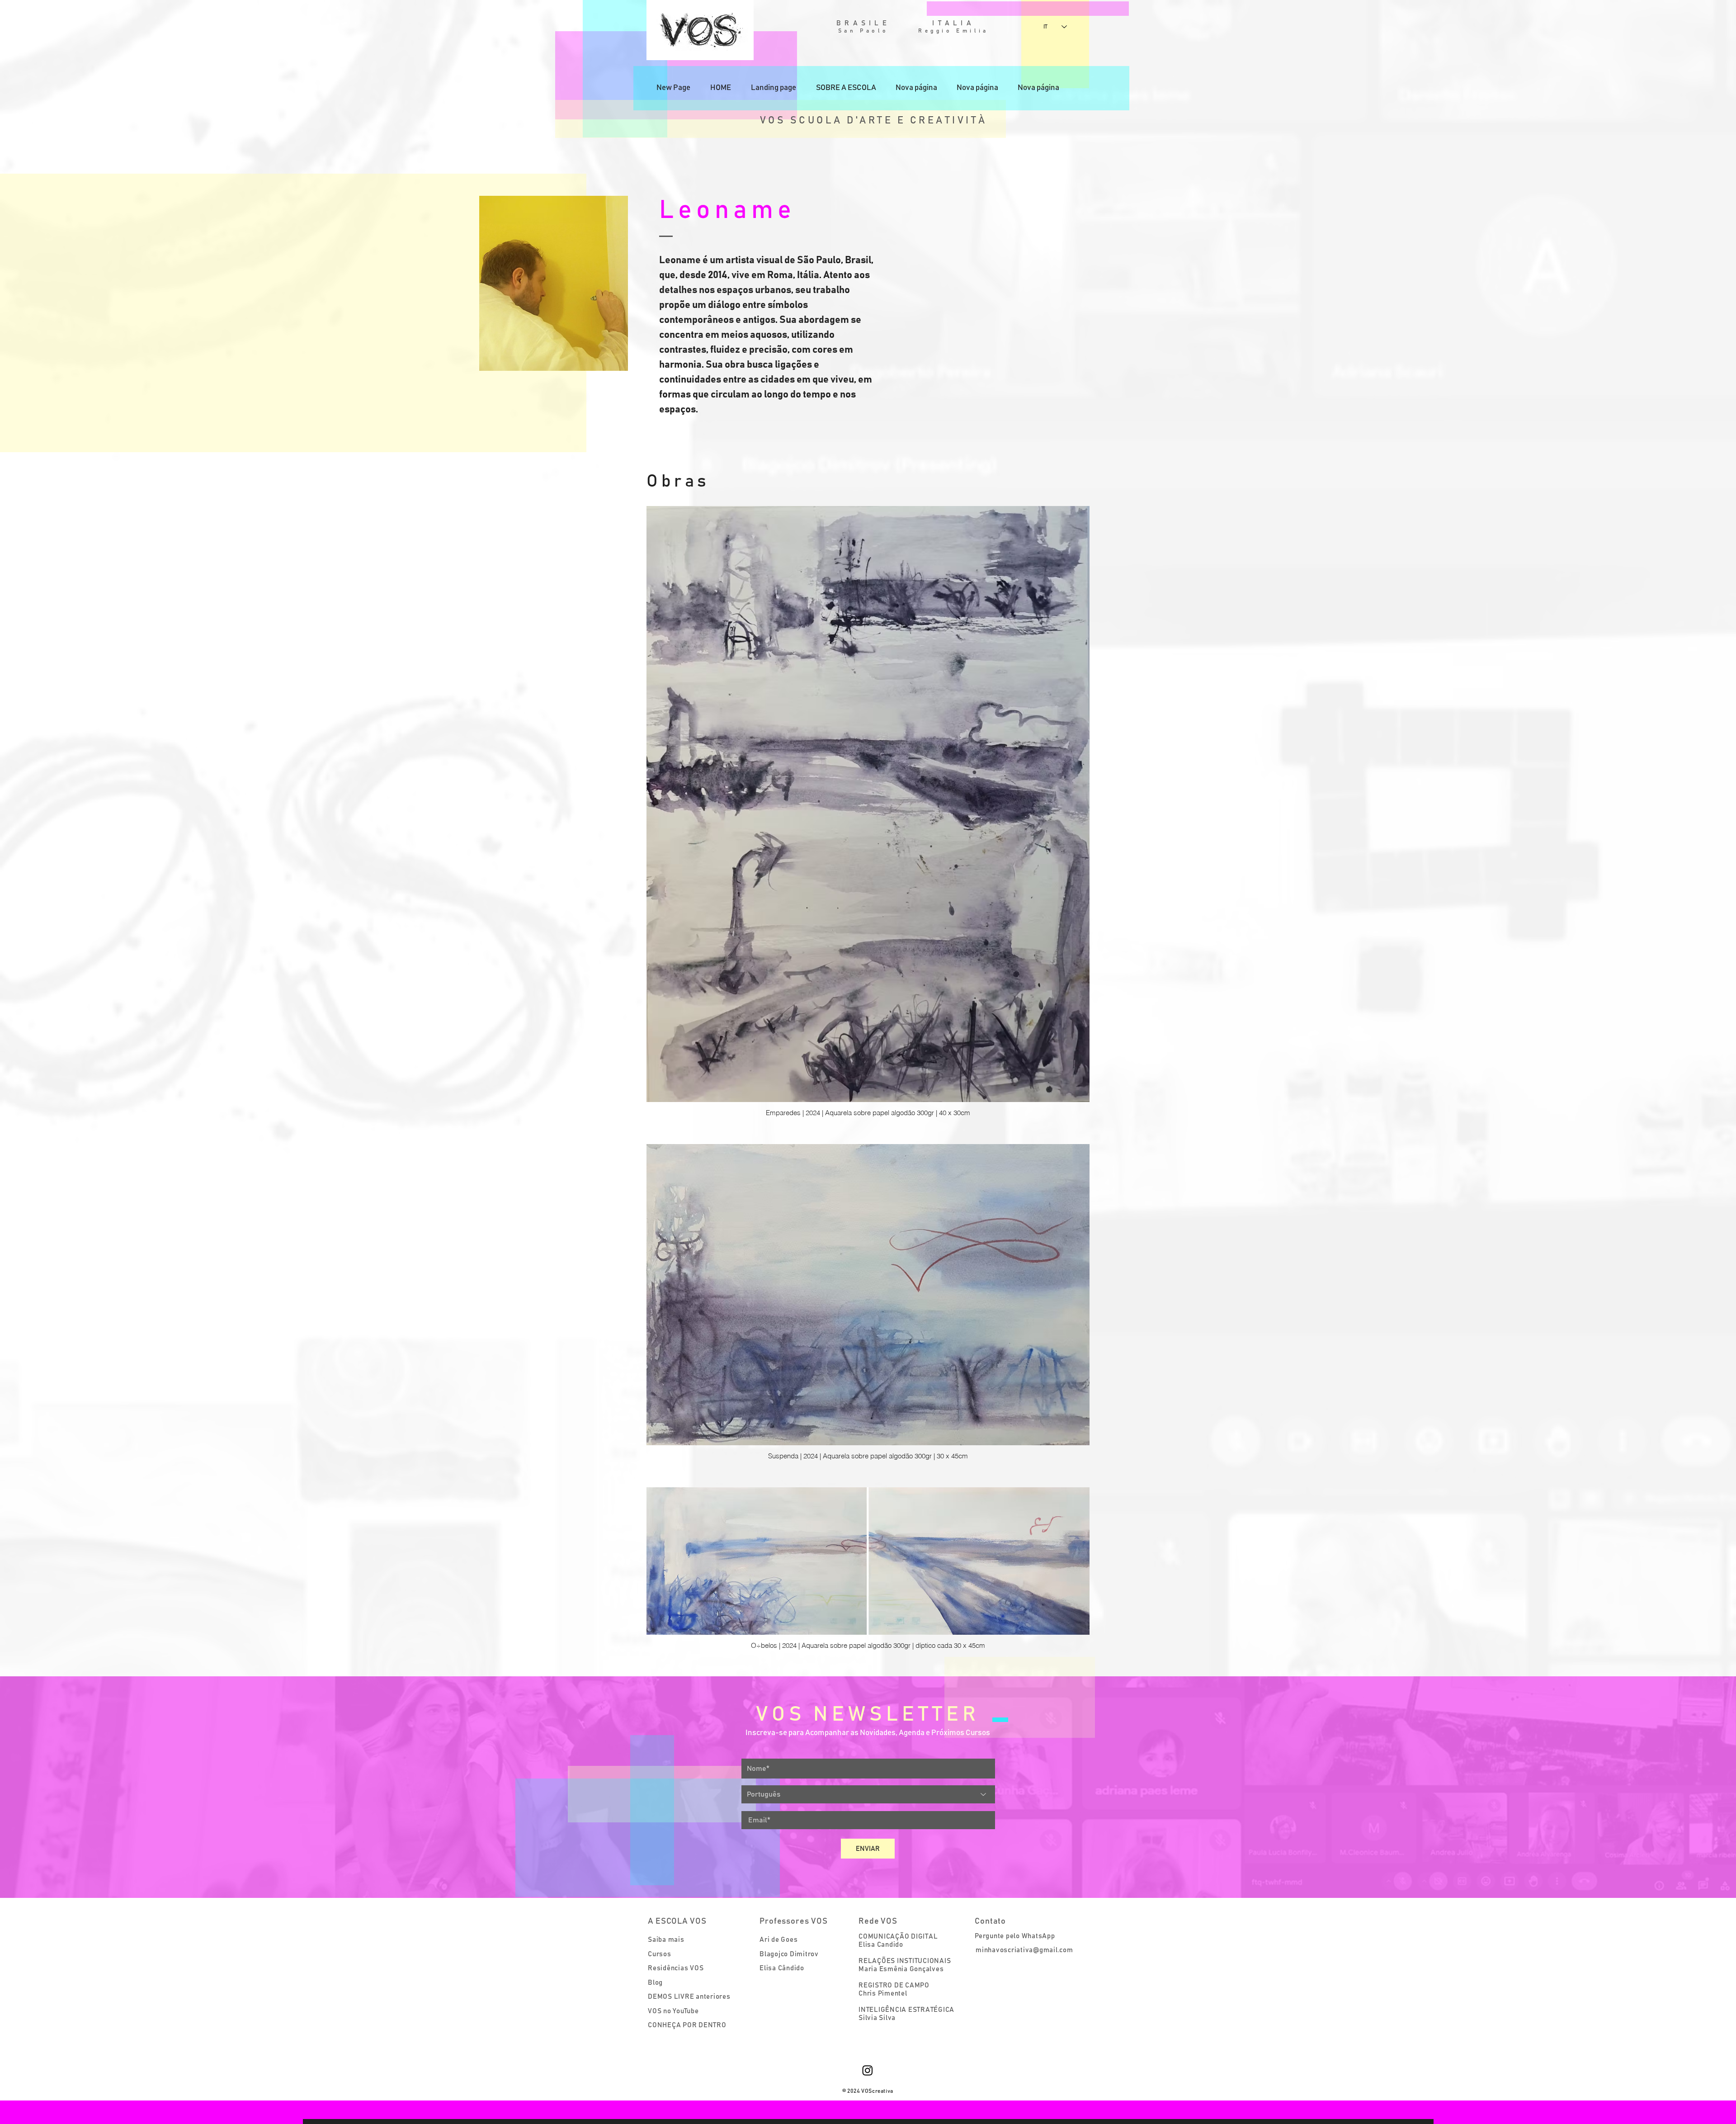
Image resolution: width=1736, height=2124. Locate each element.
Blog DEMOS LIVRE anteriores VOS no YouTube (689, 1997)
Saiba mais (666, 1940)
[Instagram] (868, 2070)
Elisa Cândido (782, 1968)
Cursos (660, 1954)
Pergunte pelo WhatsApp (1015, 1936)
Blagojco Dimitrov (789, 1954)
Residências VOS (676, 1968)
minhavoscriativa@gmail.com (1024, 1950)
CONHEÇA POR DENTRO (687, 2025)
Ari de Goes (778, 1940)
